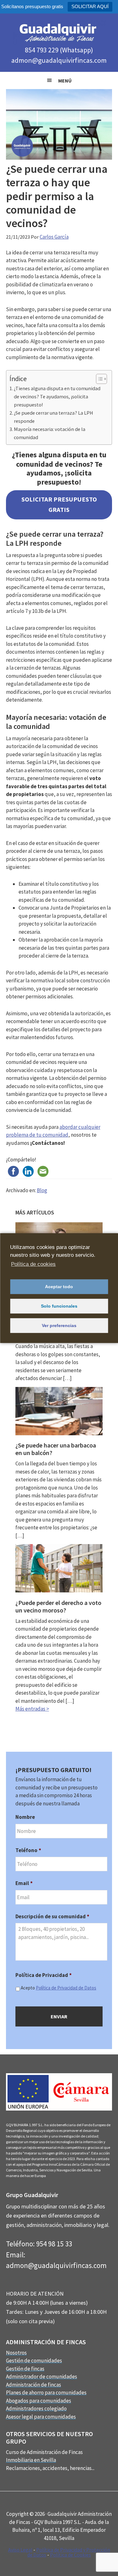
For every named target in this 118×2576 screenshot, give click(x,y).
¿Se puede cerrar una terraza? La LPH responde (53, 417)
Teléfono (28, 1850)
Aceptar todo (59, 1287)
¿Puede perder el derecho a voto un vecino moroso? (58, 1606)
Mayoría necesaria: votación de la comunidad (50, 433)
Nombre (25, 1817)
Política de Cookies (70, 2555)
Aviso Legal (20, 2550)
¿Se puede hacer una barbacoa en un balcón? (56, 1449)
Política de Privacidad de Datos (66, 1988)
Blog (42, 1190)
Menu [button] (59, 80)
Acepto (59, 1988)
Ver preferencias (59, 1325)
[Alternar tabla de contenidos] (98, 379)
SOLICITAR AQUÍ (90, 6)
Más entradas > (32, 1709)
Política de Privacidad (44, 1975)
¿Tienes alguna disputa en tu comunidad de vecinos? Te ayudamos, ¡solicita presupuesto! (57, 396)
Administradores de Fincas (59, 32)
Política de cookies (33, 1264)
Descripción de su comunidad (52, 1916)
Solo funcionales (59, 1306)
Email (24, 1883)
